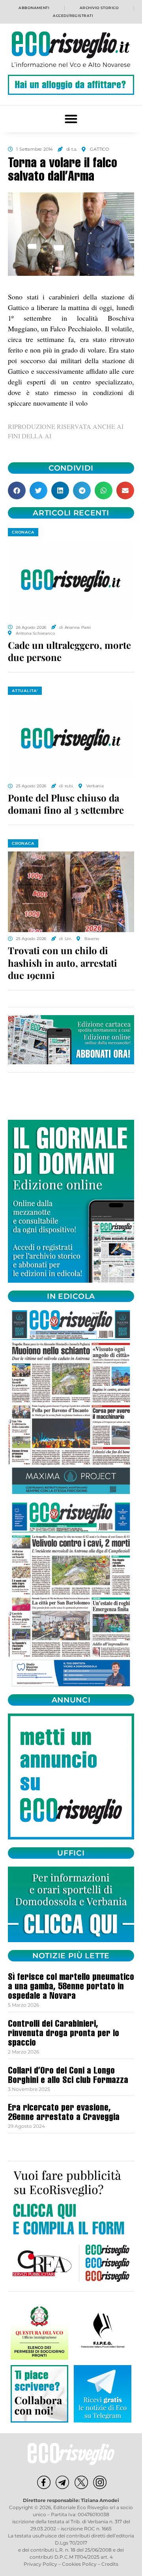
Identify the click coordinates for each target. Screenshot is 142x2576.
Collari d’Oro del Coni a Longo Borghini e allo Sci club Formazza (68, 2076)
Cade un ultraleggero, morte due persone (69, 651)
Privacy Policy (40, 2564)
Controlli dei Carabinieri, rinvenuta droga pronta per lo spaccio (64, 2034)
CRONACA (23, 532)
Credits (110, 2564)
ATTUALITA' (25, 691)
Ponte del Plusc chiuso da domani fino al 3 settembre (66, 804)
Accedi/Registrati (73, 16)
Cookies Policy (79, 2564)
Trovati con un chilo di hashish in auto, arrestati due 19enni (63, 962)
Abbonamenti (34, 8)
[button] (71, 119)
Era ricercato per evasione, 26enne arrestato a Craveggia (64, 2113)
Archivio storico (99, 8)
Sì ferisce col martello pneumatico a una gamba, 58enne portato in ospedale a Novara (71, 1987)
